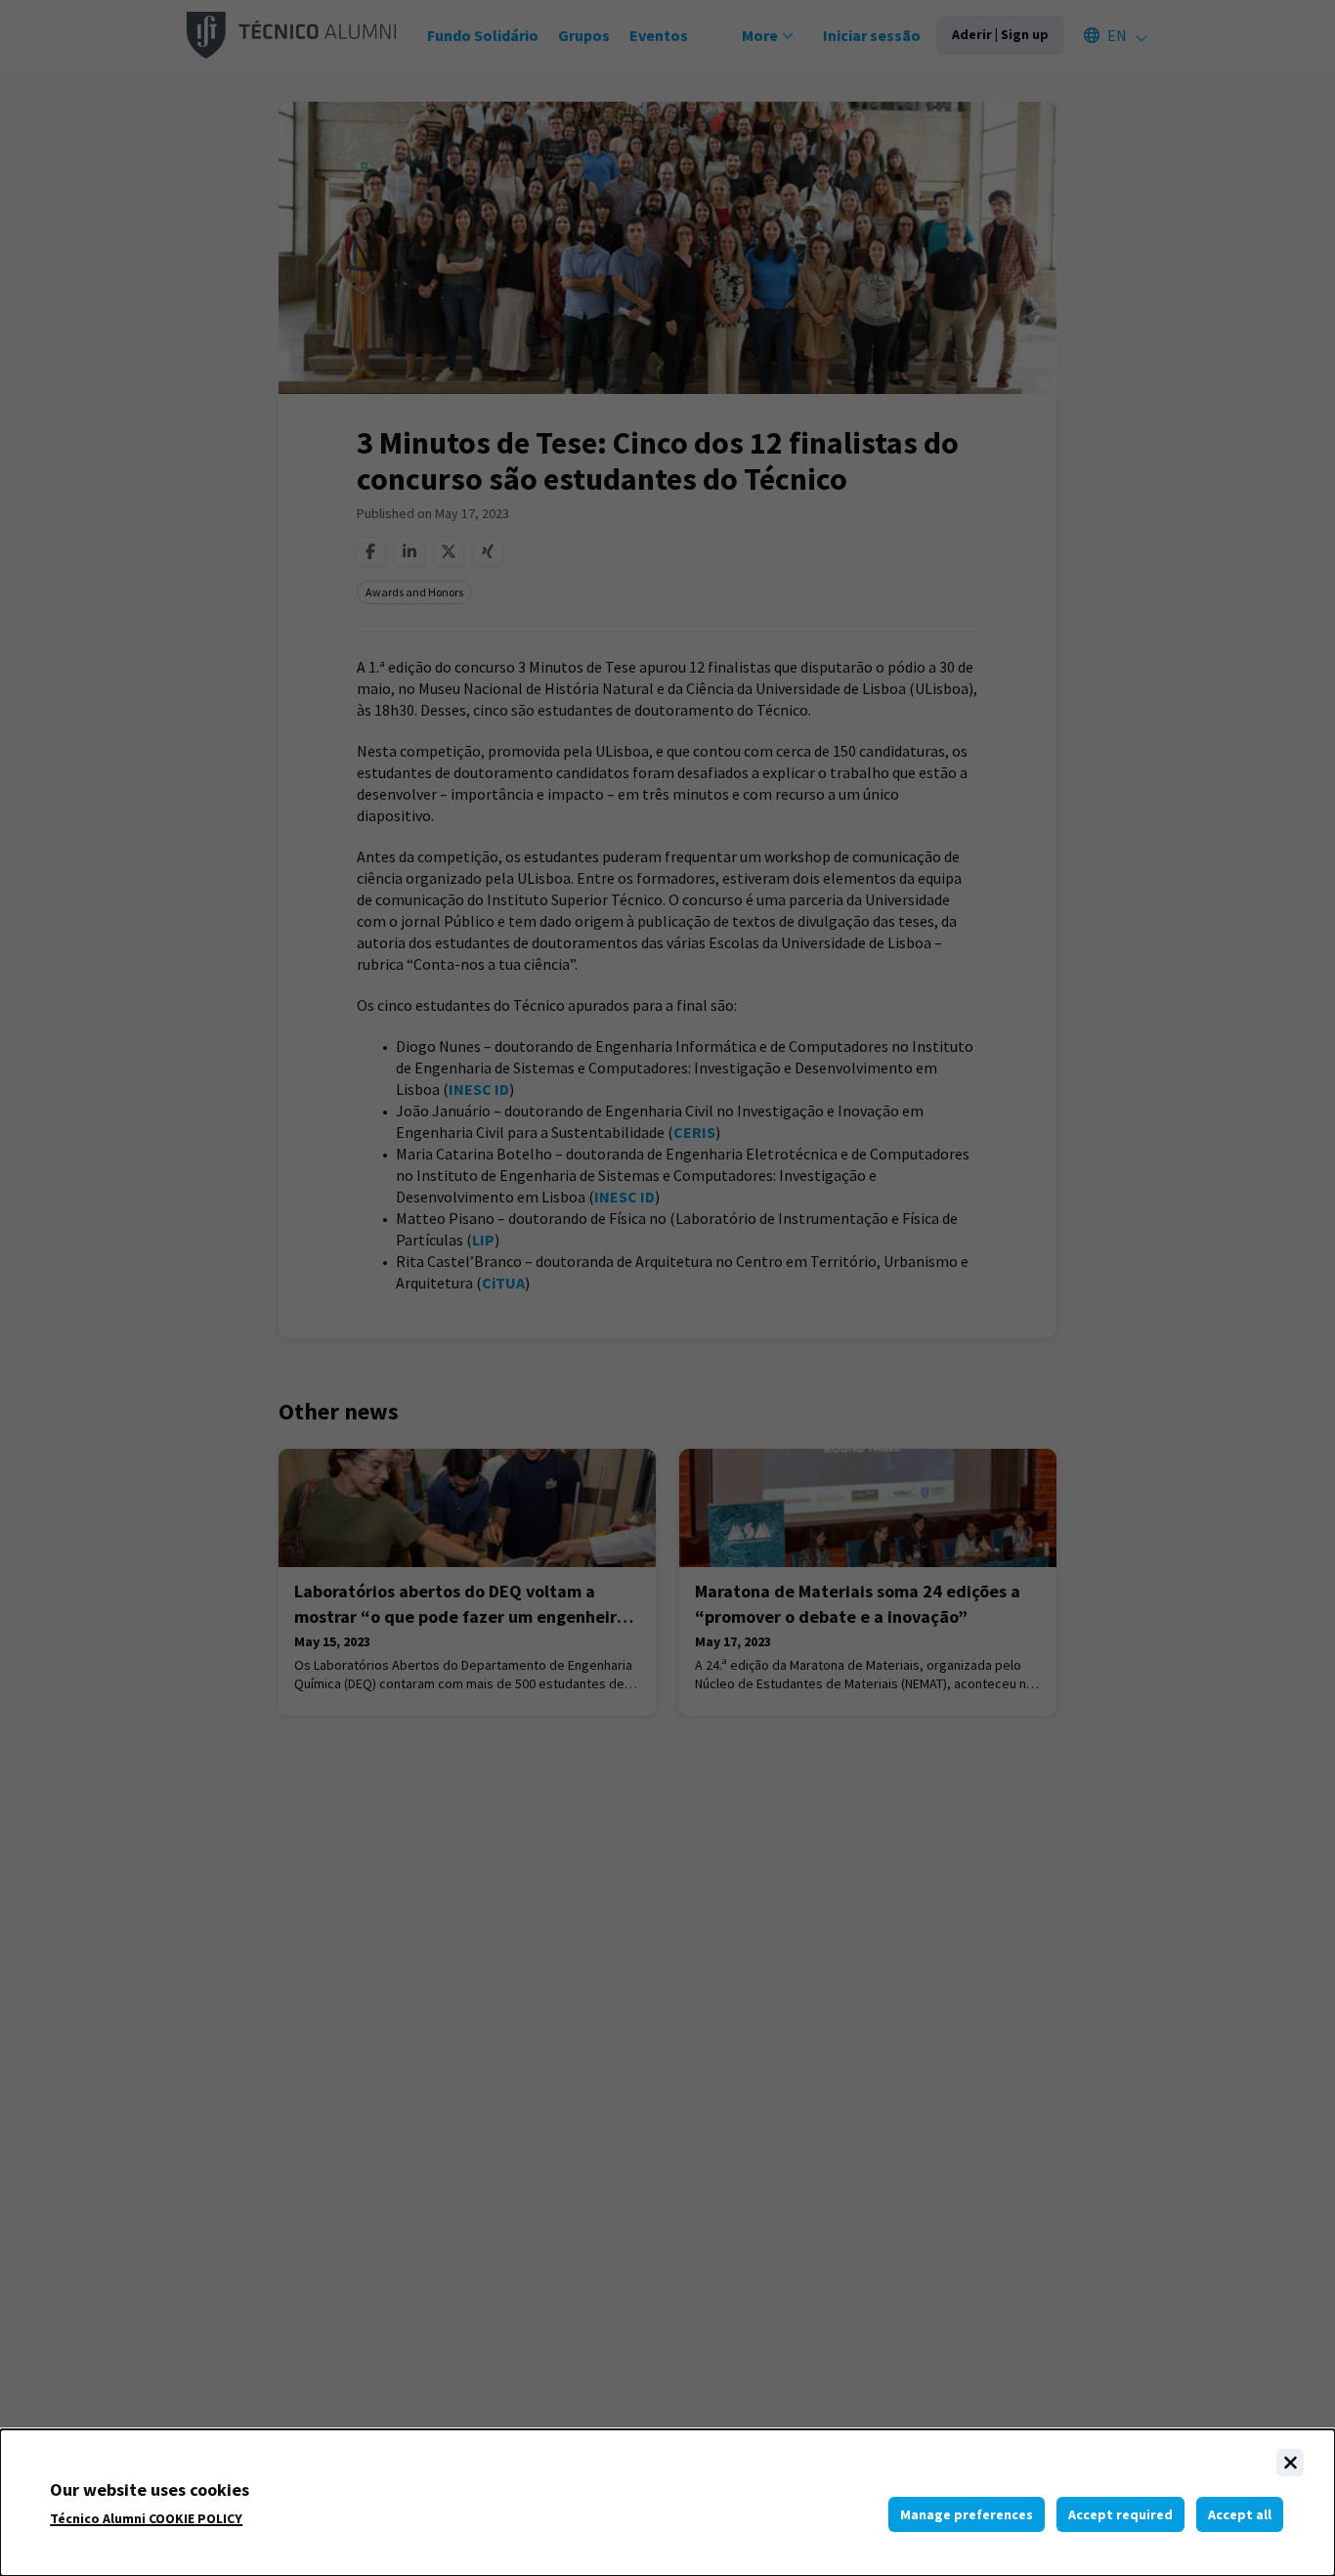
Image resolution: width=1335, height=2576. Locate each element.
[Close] (1290, 2463)
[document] (667, 2503)
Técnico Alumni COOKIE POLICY (146, 2519)
